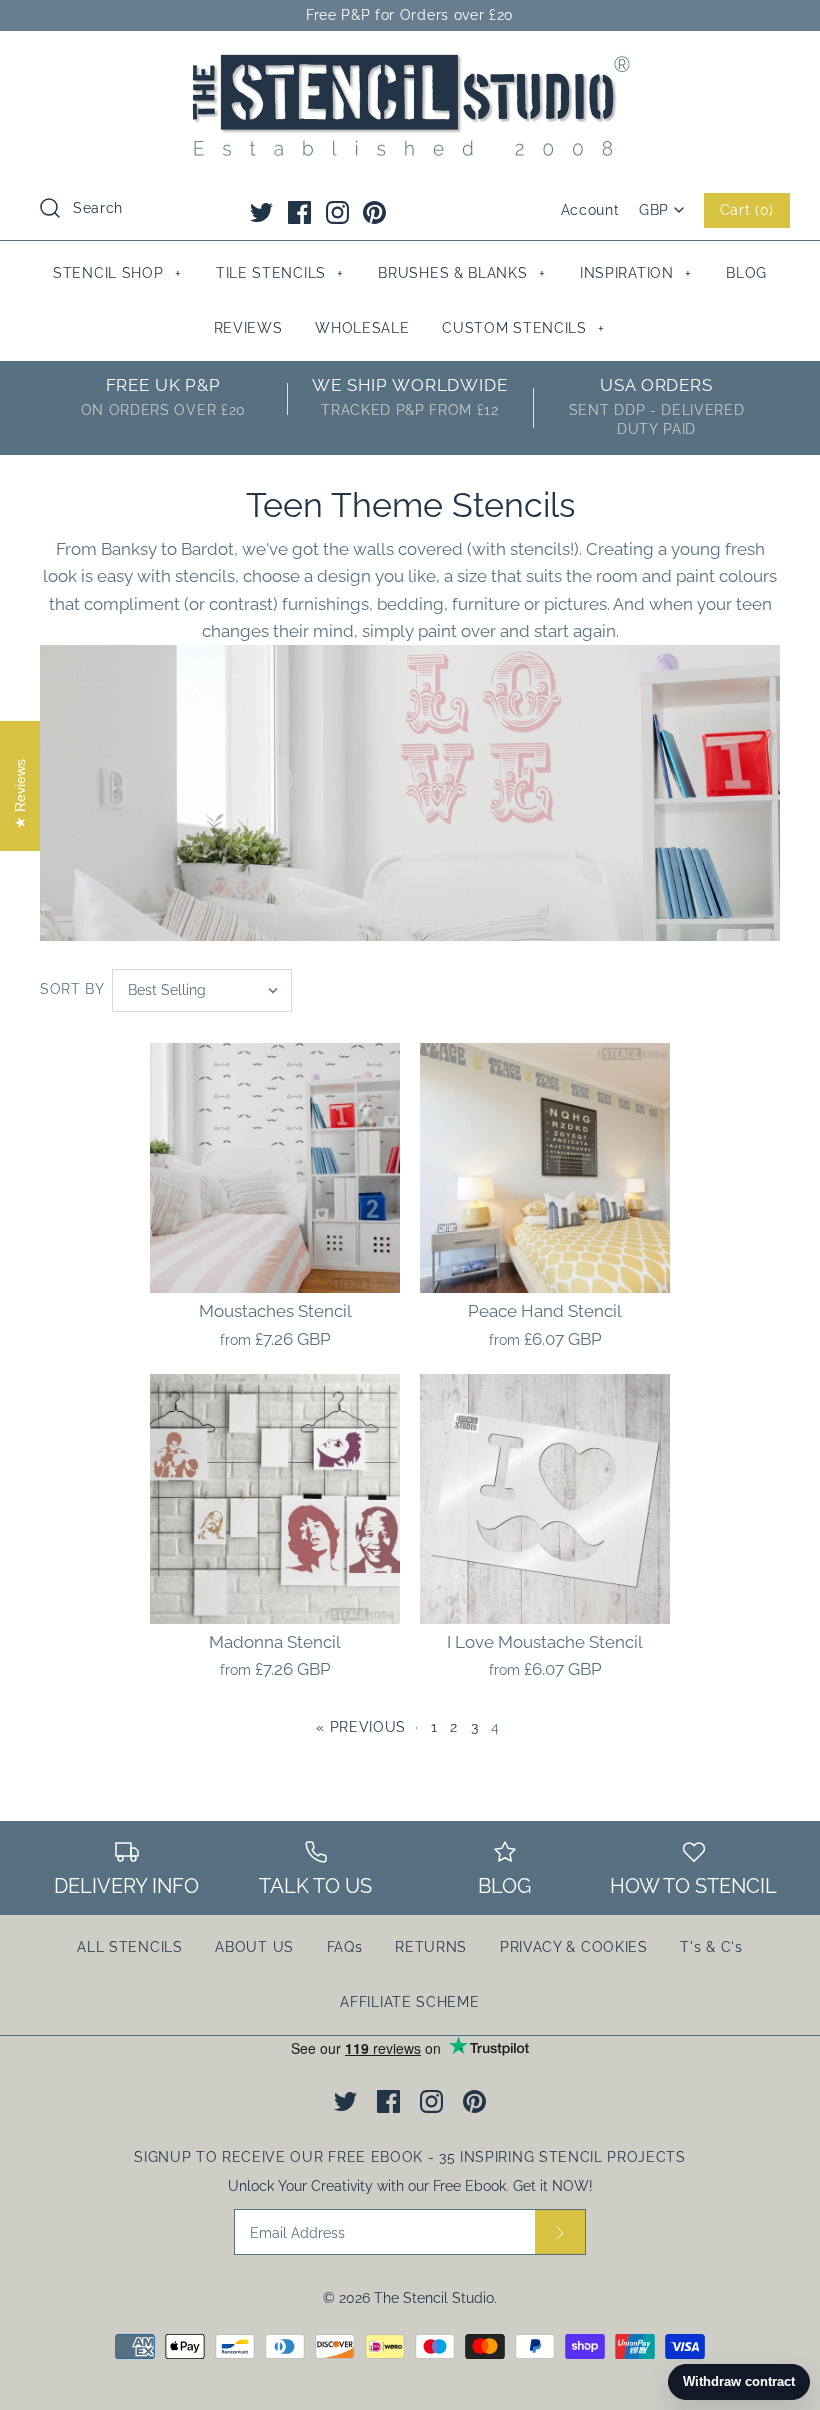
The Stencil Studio (434, 2298)
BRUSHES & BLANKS (461, 273)
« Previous (361, 1727)
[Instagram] (337, 212)
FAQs (345, 1947)
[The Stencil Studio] (410, 64)
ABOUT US (254, 1947)
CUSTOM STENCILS (523, 328)
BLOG (746, 273)
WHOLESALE (362, 328)
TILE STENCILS (280, 273)
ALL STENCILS (129, 1947)
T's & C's (711, 1947)
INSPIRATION (636, 273)
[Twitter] (261, 212)
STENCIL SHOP (117, 273)
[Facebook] (299, 212)
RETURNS (431, 1947)
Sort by (72, 989)
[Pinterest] (374, 212)
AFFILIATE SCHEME (409, 2002)
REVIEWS (248, 328)
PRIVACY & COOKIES (574, 1947)
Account (590, 210)
